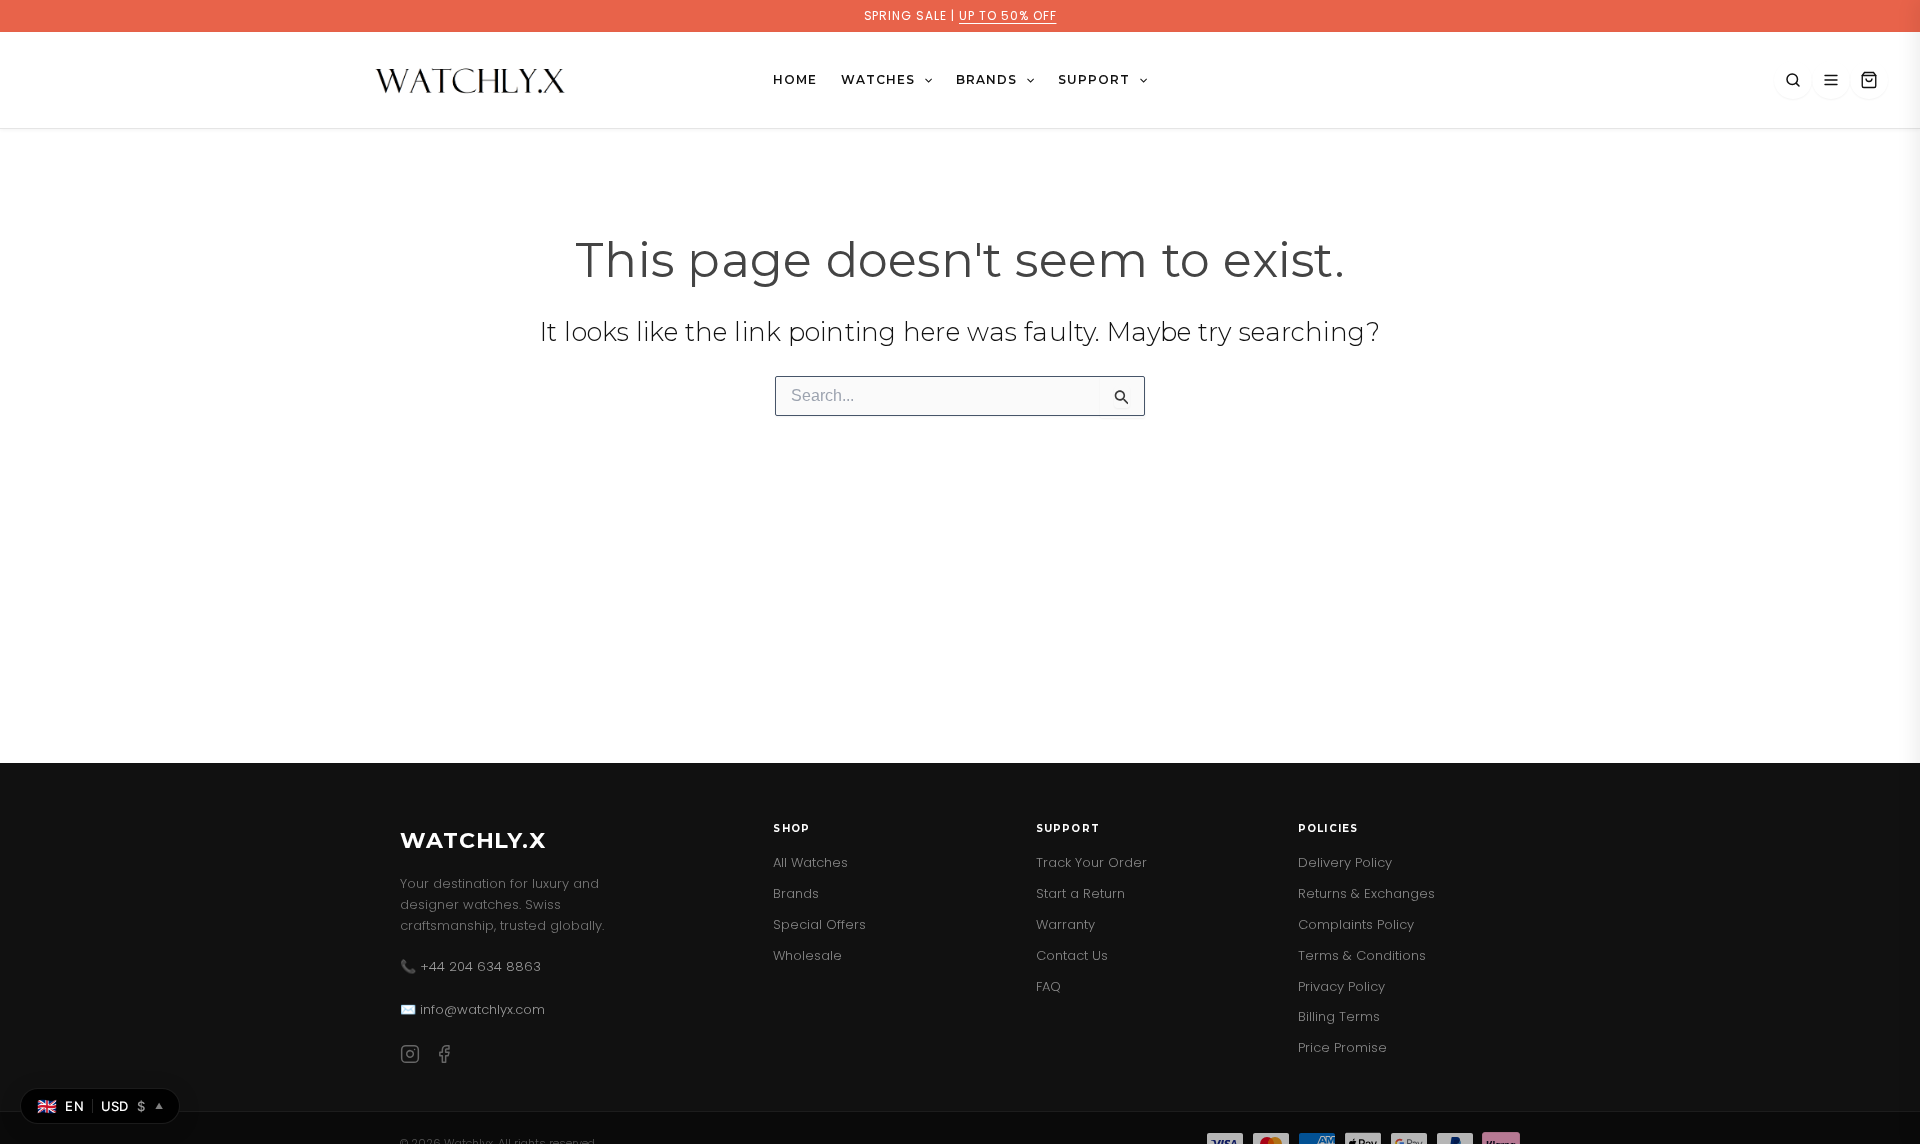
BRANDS (986, 79)
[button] (923, 80)
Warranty (1065, 924)
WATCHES (878, 79)
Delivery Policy (1345, 862)
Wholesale (807, 955)
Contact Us (1072, 955)
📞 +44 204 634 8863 (470, 966)
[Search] (1793, 80)
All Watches (810, 862)
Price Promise (1342, 1047)
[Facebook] (444, 1057)
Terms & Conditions (1362, 955)
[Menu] (1831, 80)
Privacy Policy (1341, 986)
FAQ (1048, 986)
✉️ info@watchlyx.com (472, 1009)
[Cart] (1869, 80)
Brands (796, 893)
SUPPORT (1094, 79)
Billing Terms (1339, 1016)
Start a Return (1080, 893)
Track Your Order (1091, 862)
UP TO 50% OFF (1007, 15)
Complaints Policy (1356, 924)
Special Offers (819, 924)
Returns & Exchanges (1366, 893)
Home (795, 79)
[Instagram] (410, 1057)
